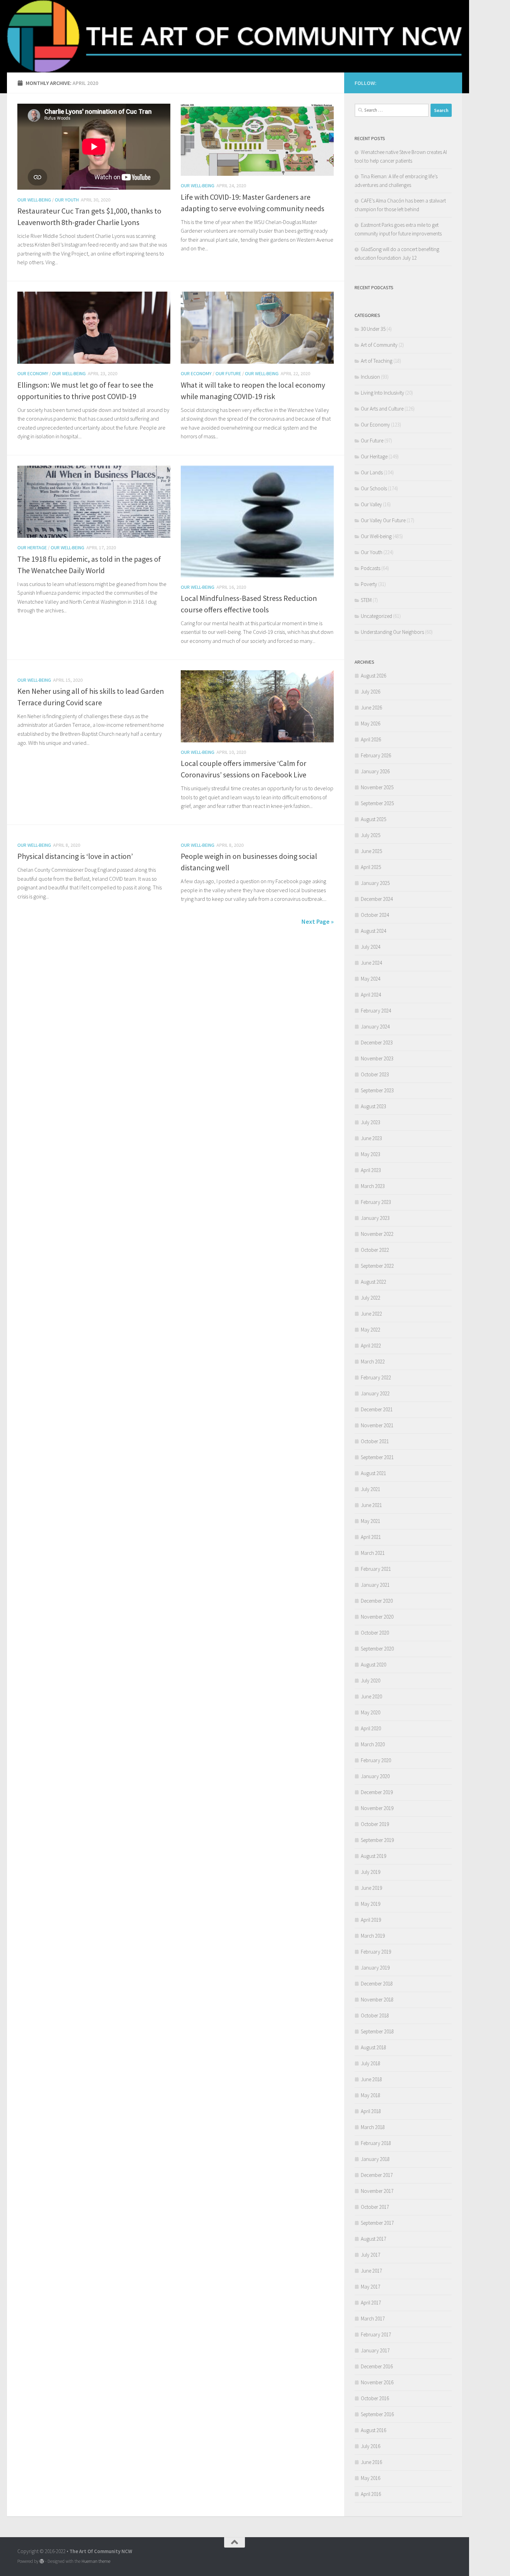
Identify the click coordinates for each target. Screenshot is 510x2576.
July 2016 (371, 2446)
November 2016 (377, 2382)
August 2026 (373, 676)
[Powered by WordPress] (42, 2561)
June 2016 (371, 2462)
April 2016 (371, 2494)
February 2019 (376, 1952)
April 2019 (371, 1920)
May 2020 (371, 1712)
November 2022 (377, 1234)
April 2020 (371, 1728)
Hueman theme (96, 2561)
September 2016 (377, 2414)
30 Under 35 (373, 329)
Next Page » (318, 921)
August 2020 (373, 1665)
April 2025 (371, 867)
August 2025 (373, 819)
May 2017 (371, 2287)
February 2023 (376, 1202)
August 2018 (373, 2047)
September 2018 (377, 2031)
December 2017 (377, 2175)
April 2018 (371, 2111)
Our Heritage (32, 548)
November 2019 (377, 1808)
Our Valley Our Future (383, 520)
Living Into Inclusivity (382, 393)
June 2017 (371, 2271)
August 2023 (373, 1106)
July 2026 (371, 692)
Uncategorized (376, 616)
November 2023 (377, 1058)
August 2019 (373, 1856)
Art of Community (379, 345)
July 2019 (371, 1872)
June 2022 (371, 1314)
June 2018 (371, 2079)
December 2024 (377, 899)
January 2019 (375, 1968)
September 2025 (377, 803)
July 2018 (371, 2063)
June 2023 (371, 1138)
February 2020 (376, 1760)
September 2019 (377, 1840)
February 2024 (376, 1011)
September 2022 (377, 1266)
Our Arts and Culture (382, 409)
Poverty (369, 584)
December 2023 (377, 1043)
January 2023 (375, 1218)
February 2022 (376, 1377)
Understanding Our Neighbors (392, 632)
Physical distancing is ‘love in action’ (75, 856)
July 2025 (371, 835)
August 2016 (373, 2430)
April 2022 (371, 1346)
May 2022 (371, 1330)
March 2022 (373, 1362)
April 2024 (371, 995)
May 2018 (371, 2095)
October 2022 (375, 1250)
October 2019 (375, 1824)
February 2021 (376, 1569)
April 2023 (371, 1170)
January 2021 (375, 1585)
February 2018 (376, 2143)
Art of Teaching (377, 361)
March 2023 (373, 1186)
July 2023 (371, 1122)
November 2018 (377, 2000)
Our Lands (372, 472)
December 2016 (377, 2366)
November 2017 (377, 2191)
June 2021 (371, 1505)
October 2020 (375, 1633)
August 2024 (373, 931)
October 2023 (375, 1074)
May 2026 (371, 723)
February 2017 (376, 2334)
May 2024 (371, 979)
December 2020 (377, 1601)
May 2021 (371, 1521)
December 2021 (377, 1409)
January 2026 (375, 771)
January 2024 (375, 1027)
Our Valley (371, 504)
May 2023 (371, 1154)
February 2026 (376, 755)
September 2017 (377, 2223)
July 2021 (371, 1489)
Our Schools (374, 488)
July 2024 (371, 947)
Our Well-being (34, 200)
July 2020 (371, 1681)
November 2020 (377, 1617)
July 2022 (371, 1298)
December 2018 (377, 1984)
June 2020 (371, 1696)
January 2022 (375, 1393)
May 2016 (371, 2478)
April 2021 (371, 1537)
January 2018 (375, 2159)
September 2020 (377, 1649)
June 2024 (371, 963)
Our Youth (67, 200)
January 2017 (375, 2350)
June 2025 (371, 851)
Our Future (228, 373)
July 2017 (371, 2255)
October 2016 (375, 2398)
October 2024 (375, 915)
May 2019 (371, 1904)
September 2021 (377, 1457)
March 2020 (373, 1744)
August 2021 (373, 1473)
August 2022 (373, 1282)
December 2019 (377, 1792)
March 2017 (373, 2319)
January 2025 (375, 883)
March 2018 (373, 2127)
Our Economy (33, 373)
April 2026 (371, 739)
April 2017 (371, 2303)
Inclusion (370, 377)
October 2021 (375, 1441)
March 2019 (373, 1936)
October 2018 (375, 2015)
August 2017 (373, 2239)
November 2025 (377, 787)
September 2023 (377, 1090)
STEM (366, 600)
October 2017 (375, 2207)
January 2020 (375, 1776)
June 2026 (371, 708)
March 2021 (373, 1553)
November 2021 (377, 1425)
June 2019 (371, 1888)
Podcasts (371, 568)
